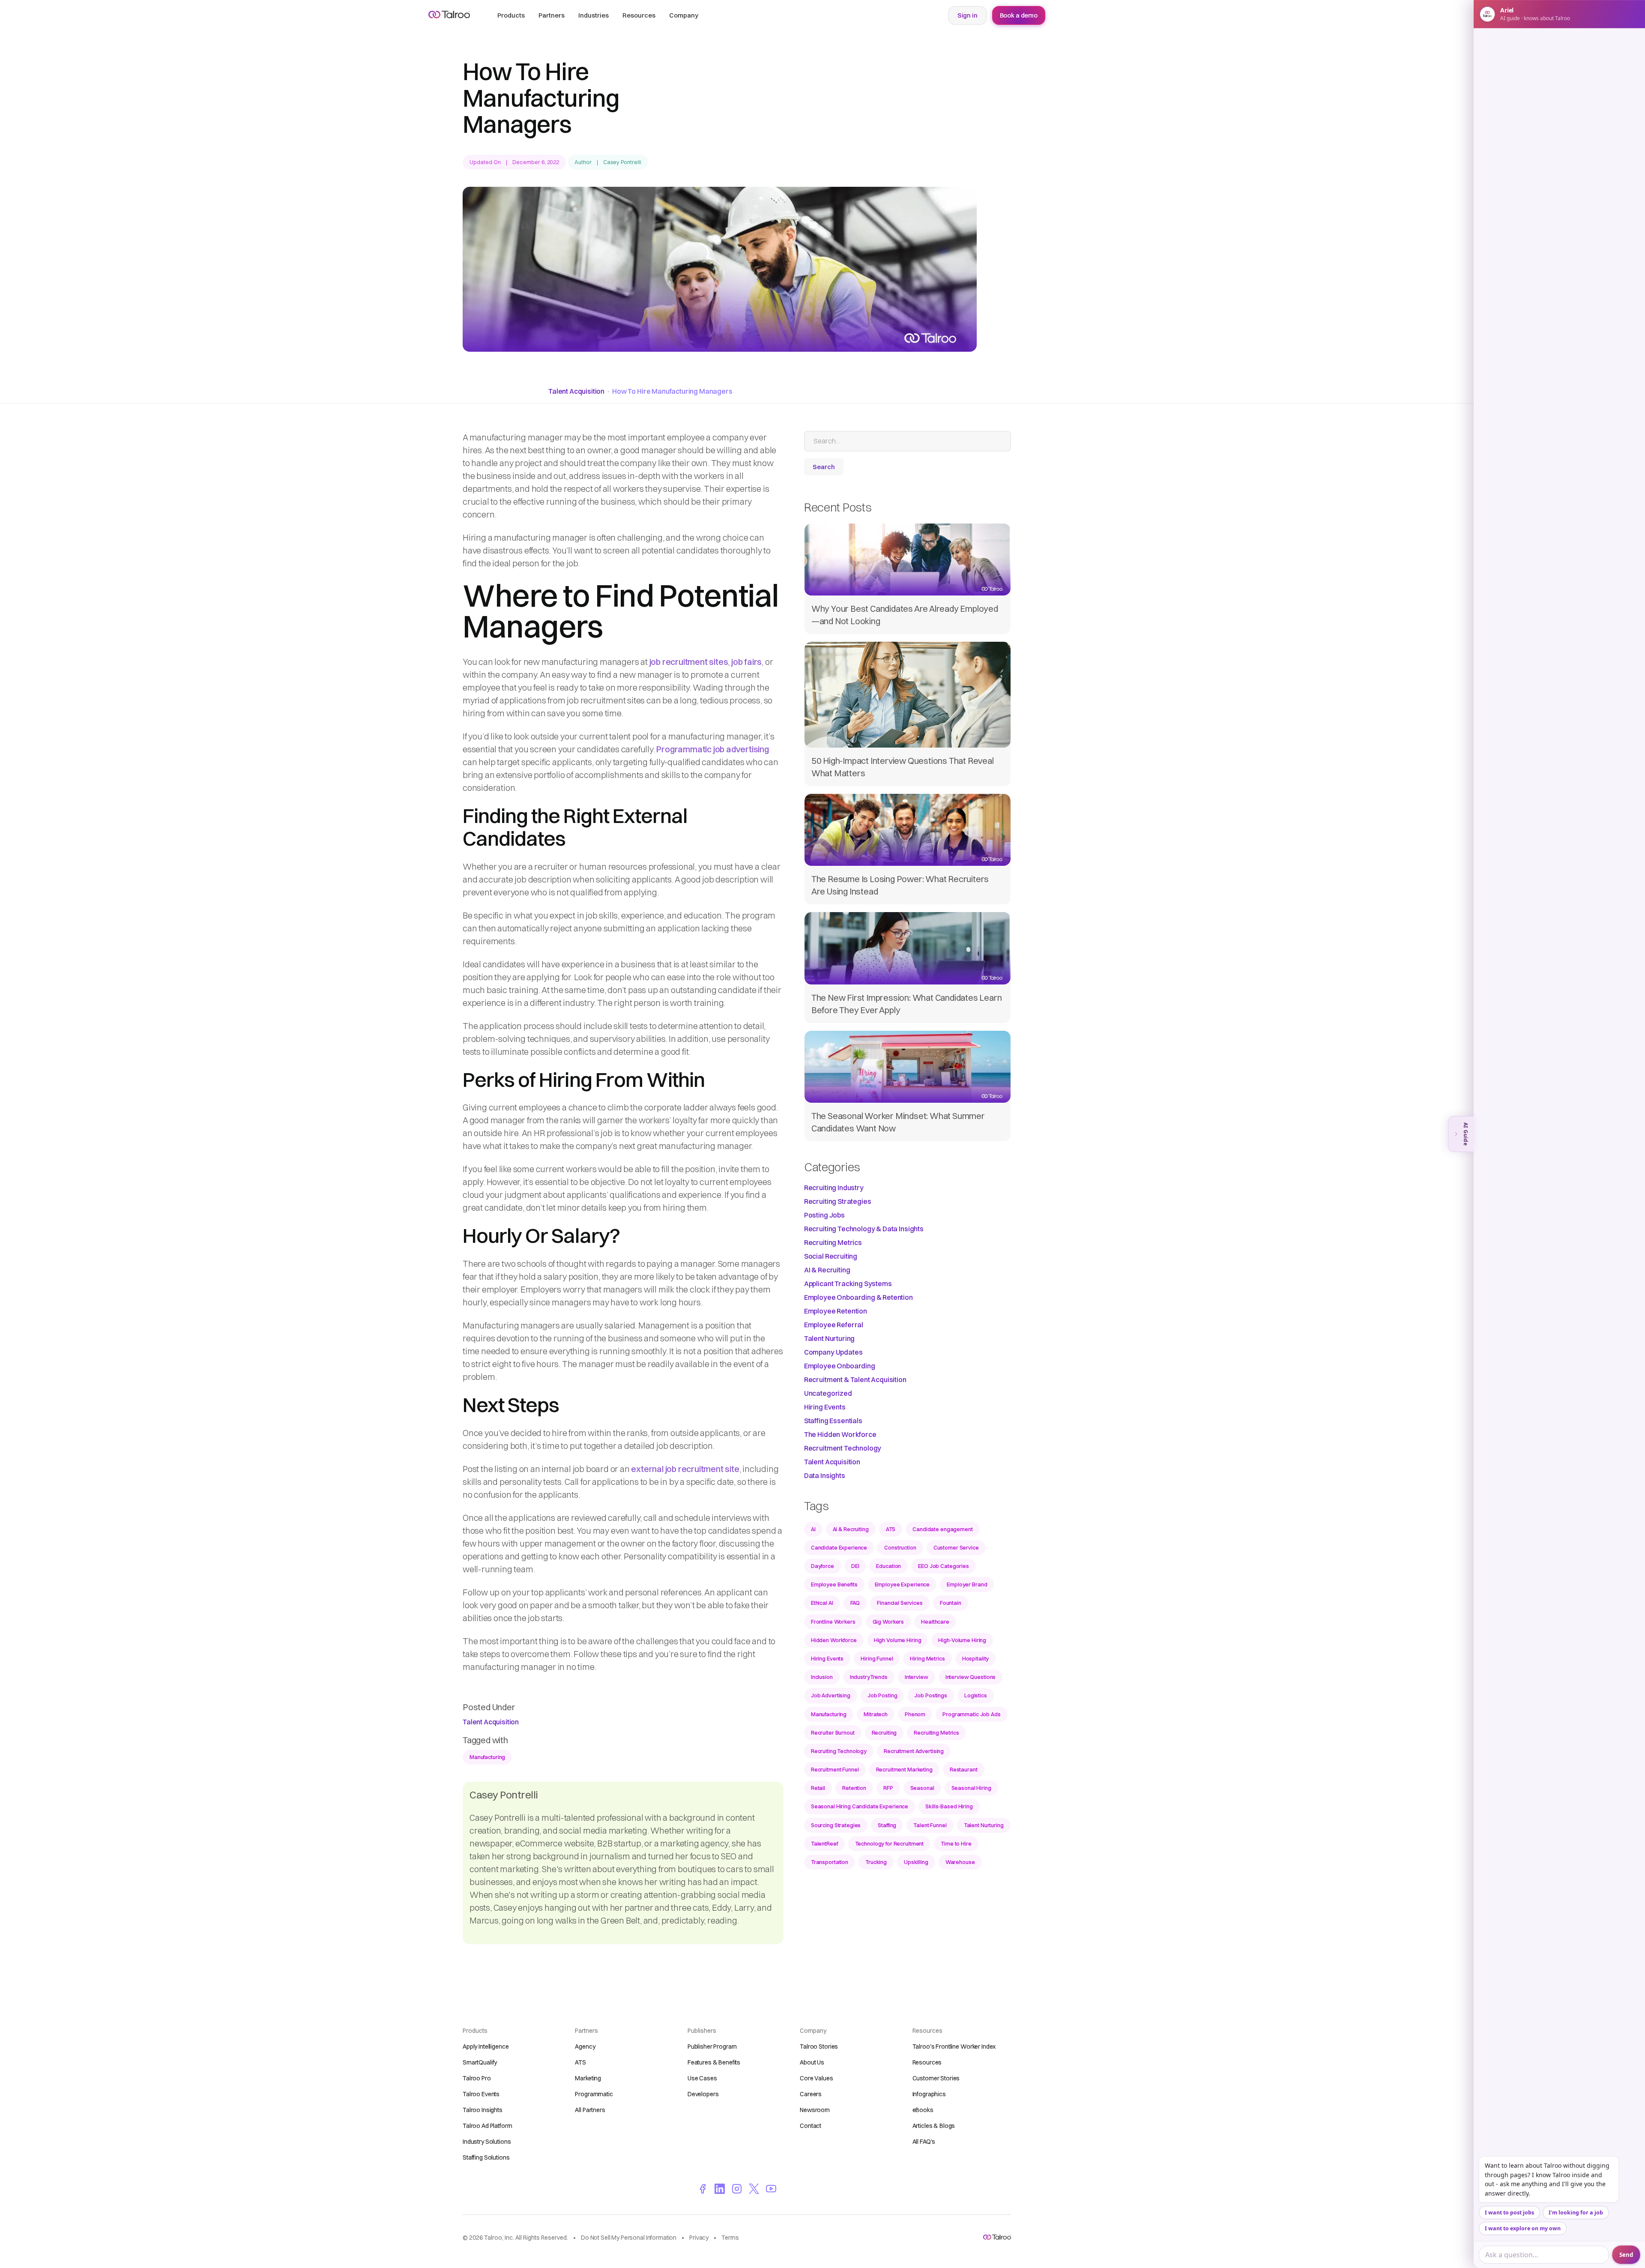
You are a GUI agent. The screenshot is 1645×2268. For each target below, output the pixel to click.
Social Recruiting (831, 1256)
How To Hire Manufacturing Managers (672, 391)
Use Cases (702, 2078)
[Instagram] (737, 2188)
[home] (449, 15)
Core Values (816, 2078)
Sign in (968, 15)
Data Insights (825, 1475)
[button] (511, 15)
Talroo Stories (819, 2047)
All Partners (590, 2110)
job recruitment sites (689, 662)
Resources (927, 2062)
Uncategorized (828, 1393)
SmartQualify (480, 2062)
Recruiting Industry (834, 1188)
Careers (811, 2094)
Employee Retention (836, 1311)
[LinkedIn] (720, 2188)
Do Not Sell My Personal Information (629, 2238)
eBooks (923, 2110)
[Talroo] (997, 2237)
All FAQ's (924, 2142)
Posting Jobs (824, 1215)
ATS (580, 2062)
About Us (812, 2062)
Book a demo (1019, 15)
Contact (811, 2126)
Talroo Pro (477, 2078)
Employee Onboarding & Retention (858, 1297)
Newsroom (815, 2110)
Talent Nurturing (829, 1338)
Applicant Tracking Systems (848, 1284)
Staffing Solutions (486, 2157)
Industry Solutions (487, 2142)
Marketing (588, 2078)
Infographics (929, 2094)
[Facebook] (703, 2188)
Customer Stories (936, 2078)
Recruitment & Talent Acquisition (855, 1379)
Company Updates (833, 1352)
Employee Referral (834, 1325)
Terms (730, 2238)
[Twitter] (754, 2188)
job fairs (746, 662)
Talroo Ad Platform (487, 2126)
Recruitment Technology (843, 1448)
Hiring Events (825, 1407)
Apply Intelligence (486, 2047)
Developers (703, 2094)
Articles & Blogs (934, 2126)
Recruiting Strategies (838, 1201)
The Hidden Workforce (840, 1434)
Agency (585, 2047)
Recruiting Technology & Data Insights (864, 1229)
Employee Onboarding (840, 1366)
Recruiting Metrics (833, 1242)
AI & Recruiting (827, 1270)
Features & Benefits (714, 2062)
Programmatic (594, 2094)
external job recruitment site (685, 1469)
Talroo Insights (483, 2110)
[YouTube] (771, 2188)
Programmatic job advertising (712, 749)
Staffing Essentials (833, 1421)
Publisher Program (712, 2047)
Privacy (699, 2238)
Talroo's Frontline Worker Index (954, 2047)
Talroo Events (481, 2094)
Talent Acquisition (576, 391)
